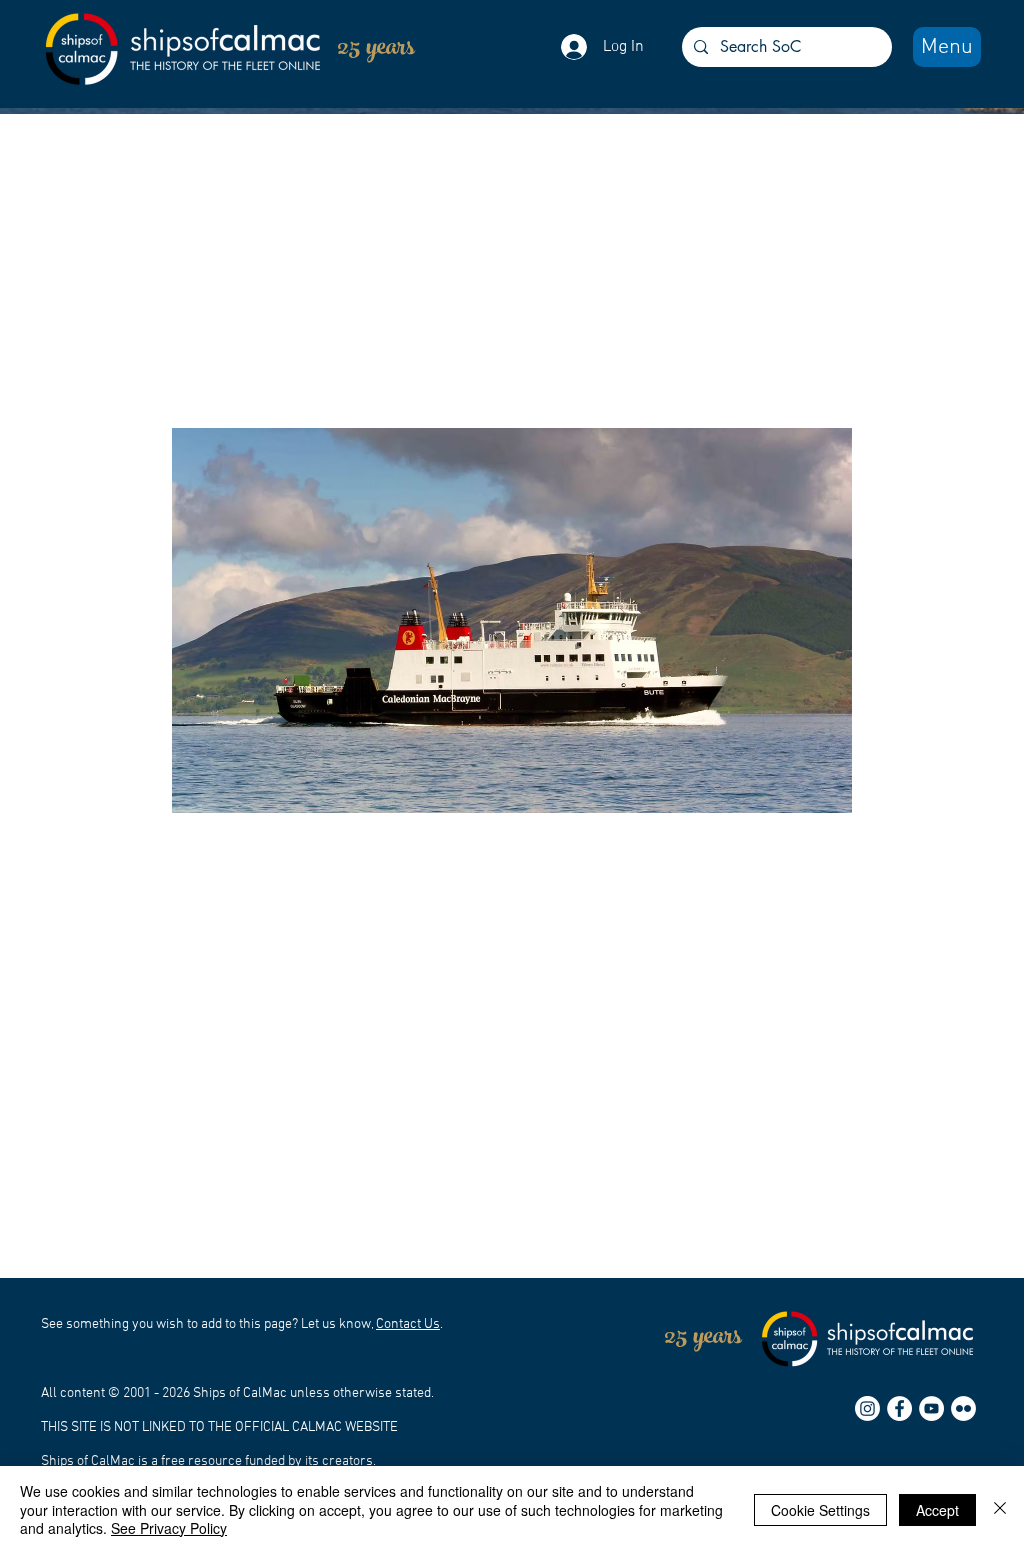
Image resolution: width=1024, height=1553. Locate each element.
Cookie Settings (820, 1510)
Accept (937, 1510)
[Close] (1000, 1509)
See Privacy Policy (169, 1528)
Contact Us (408, 1324)
